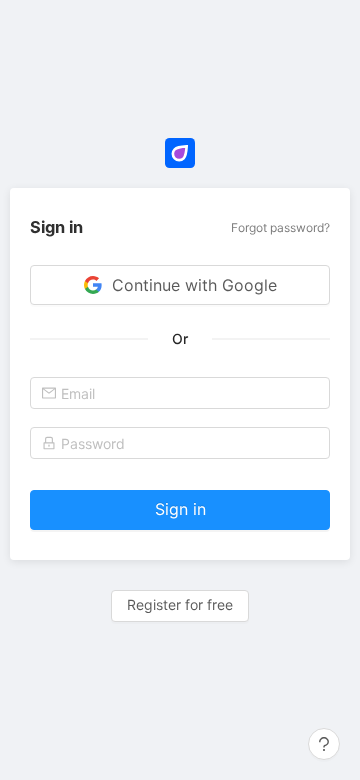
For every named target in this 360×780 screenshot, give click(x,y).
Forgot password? (280, 227)
